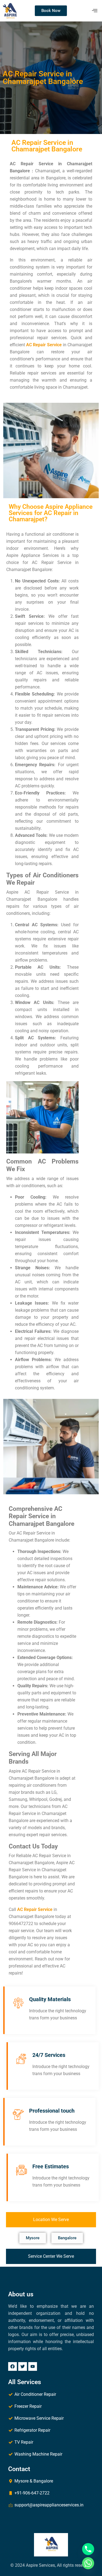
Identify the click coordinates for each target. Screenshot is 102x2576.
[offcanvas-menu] (95, 11)
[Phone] (88, 2549)
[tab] (51, 2220)
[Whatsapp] (88, 2563)
